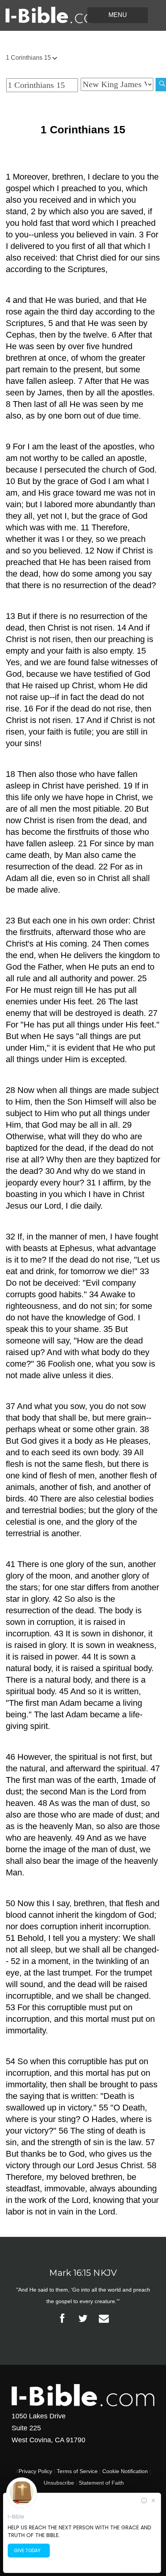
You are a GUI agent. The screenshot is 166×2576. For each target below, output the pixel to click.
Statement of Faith (101, 2483)
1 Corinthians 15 (29, 58)
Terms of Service (77, 2471)
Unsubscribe (59, 2483)
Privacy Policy (35, 2471)
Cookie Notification (125, 2471)
